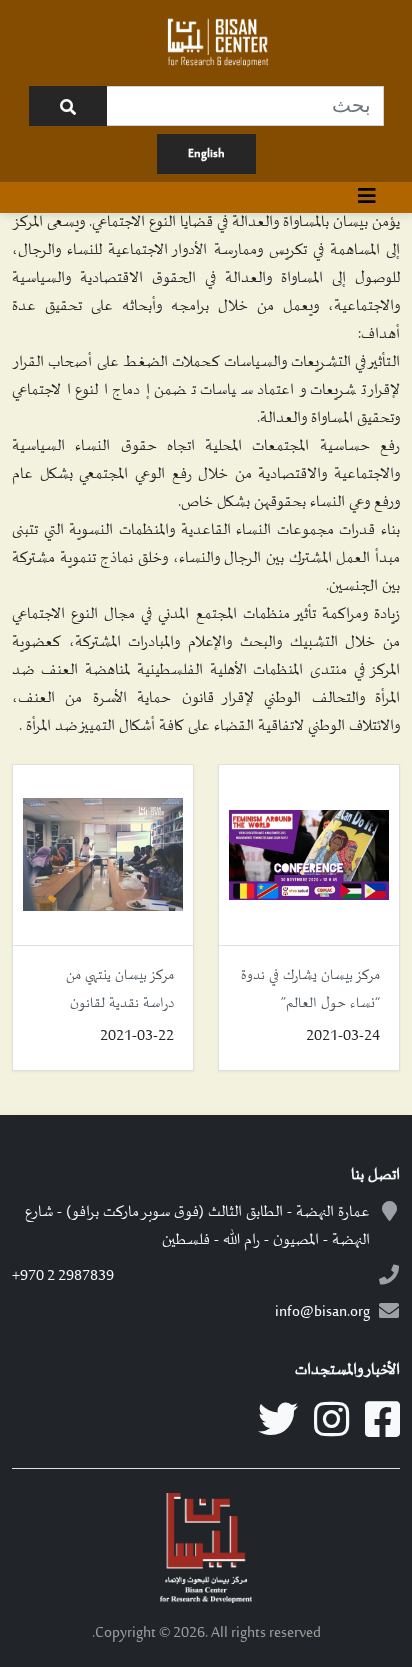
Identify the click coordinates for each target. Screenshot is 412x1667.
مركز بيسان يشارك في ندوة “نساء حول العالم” (310, 989)
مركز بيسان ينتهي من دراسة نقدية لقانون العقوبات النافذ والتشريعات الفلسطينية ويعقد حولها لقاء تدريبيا (110, 992)
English (206, 154)
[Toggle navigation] (367, 197)
